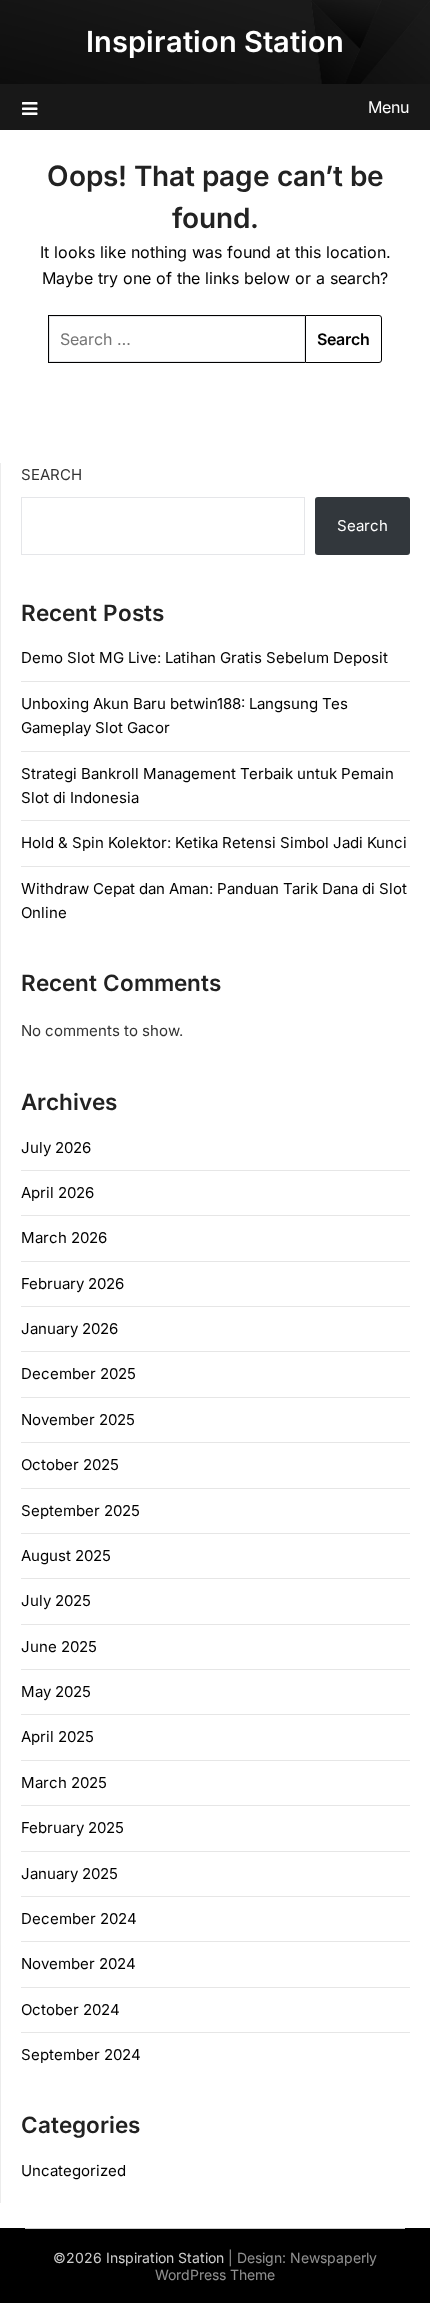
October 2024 (70, 2009)
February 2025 (72, 1827)
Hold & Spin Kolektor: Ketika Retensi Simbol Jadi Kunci (214, 842)
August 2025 (66, 1555)
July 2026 (56, 1147)
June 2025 (59, 1646)
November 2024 (78, 1963)
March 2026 (64, 1237)
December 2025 (78, 1373)
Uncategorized (73, 2170)
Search (51, 474)
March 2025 (64, 1782)
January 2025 (69, 1873)
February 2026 (72, 1283)
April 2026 (57, 1192)
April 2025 (57, 1736)
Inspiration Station (215, 41)
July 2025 (56, 1600)
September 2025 (80, 1510)
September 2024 (81, 2054)
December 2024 (79, 1918)
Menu (388, 107)
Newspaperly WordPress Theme (266, 2266)
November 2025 (78, 1419)
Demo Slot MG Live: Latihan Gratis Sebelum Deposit (204, 657)
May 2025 (56, 1691)
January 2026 (69, 1328)
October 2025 (70, 1464)
